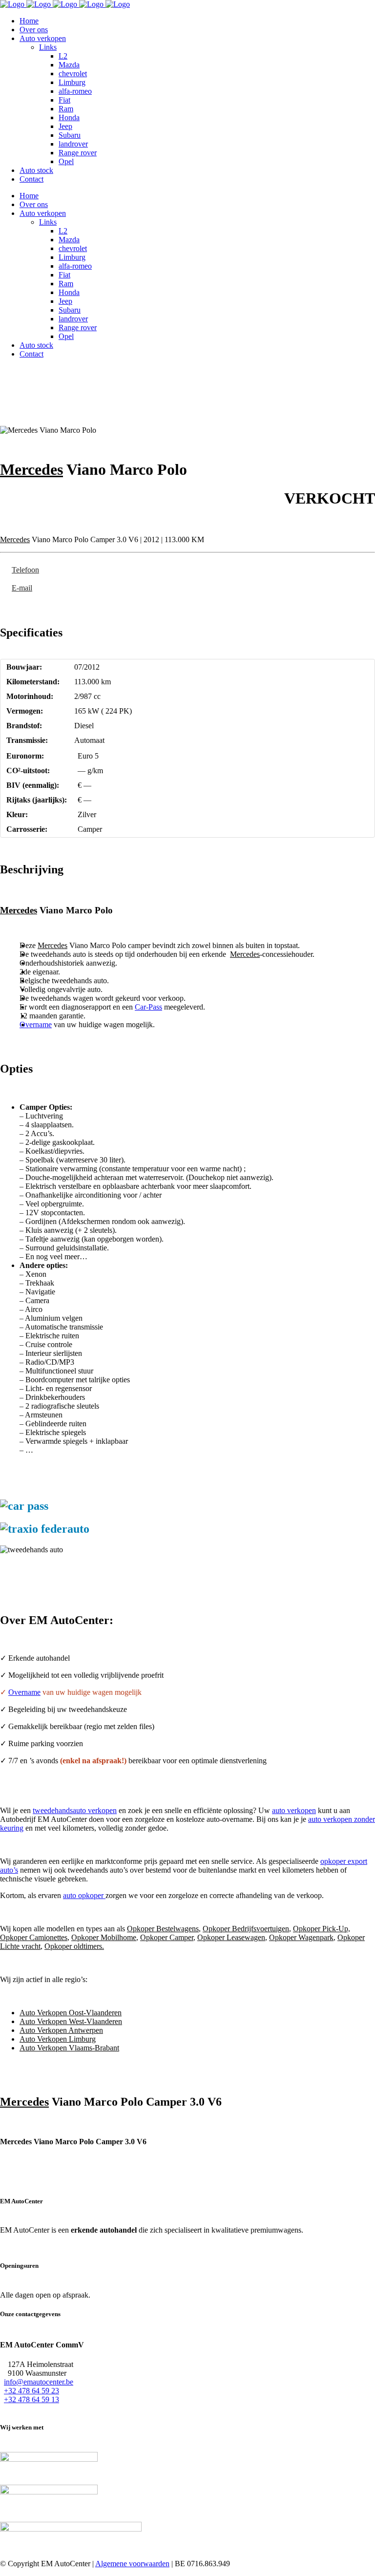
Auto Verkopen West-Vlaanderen (71, 2021)
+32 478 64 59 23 (31, 2391)
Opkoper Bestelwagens (163, 1929)
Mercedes (31, 469)
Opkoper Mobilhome (104, 1937)
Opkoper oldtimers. (74, 1946)
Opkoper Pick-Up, (322, 1929)
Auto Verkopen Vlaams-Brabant (69, 2048)
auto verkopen (294, 1810)
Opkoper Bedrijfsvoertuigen (246, 1929)
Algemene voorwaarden (132, 2564)
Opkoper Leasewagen (231, 1937)
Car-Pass (148, 1007)
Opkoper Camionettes (34, 1937)
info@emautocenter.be (39, 2382)
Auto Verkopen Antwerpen (61, 2030)
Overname (36, 1024)
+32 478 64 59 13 (31, 2399)
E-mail (22, 588)
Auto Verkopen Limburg (58, 2039)
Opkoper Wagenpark (301, 1937)
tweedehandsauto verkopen (75, 1810)
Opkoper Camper (167, 1937)
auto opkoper (84, 1895)
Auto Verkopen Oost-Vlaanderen (71, 2013)
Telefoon (25, 570)
